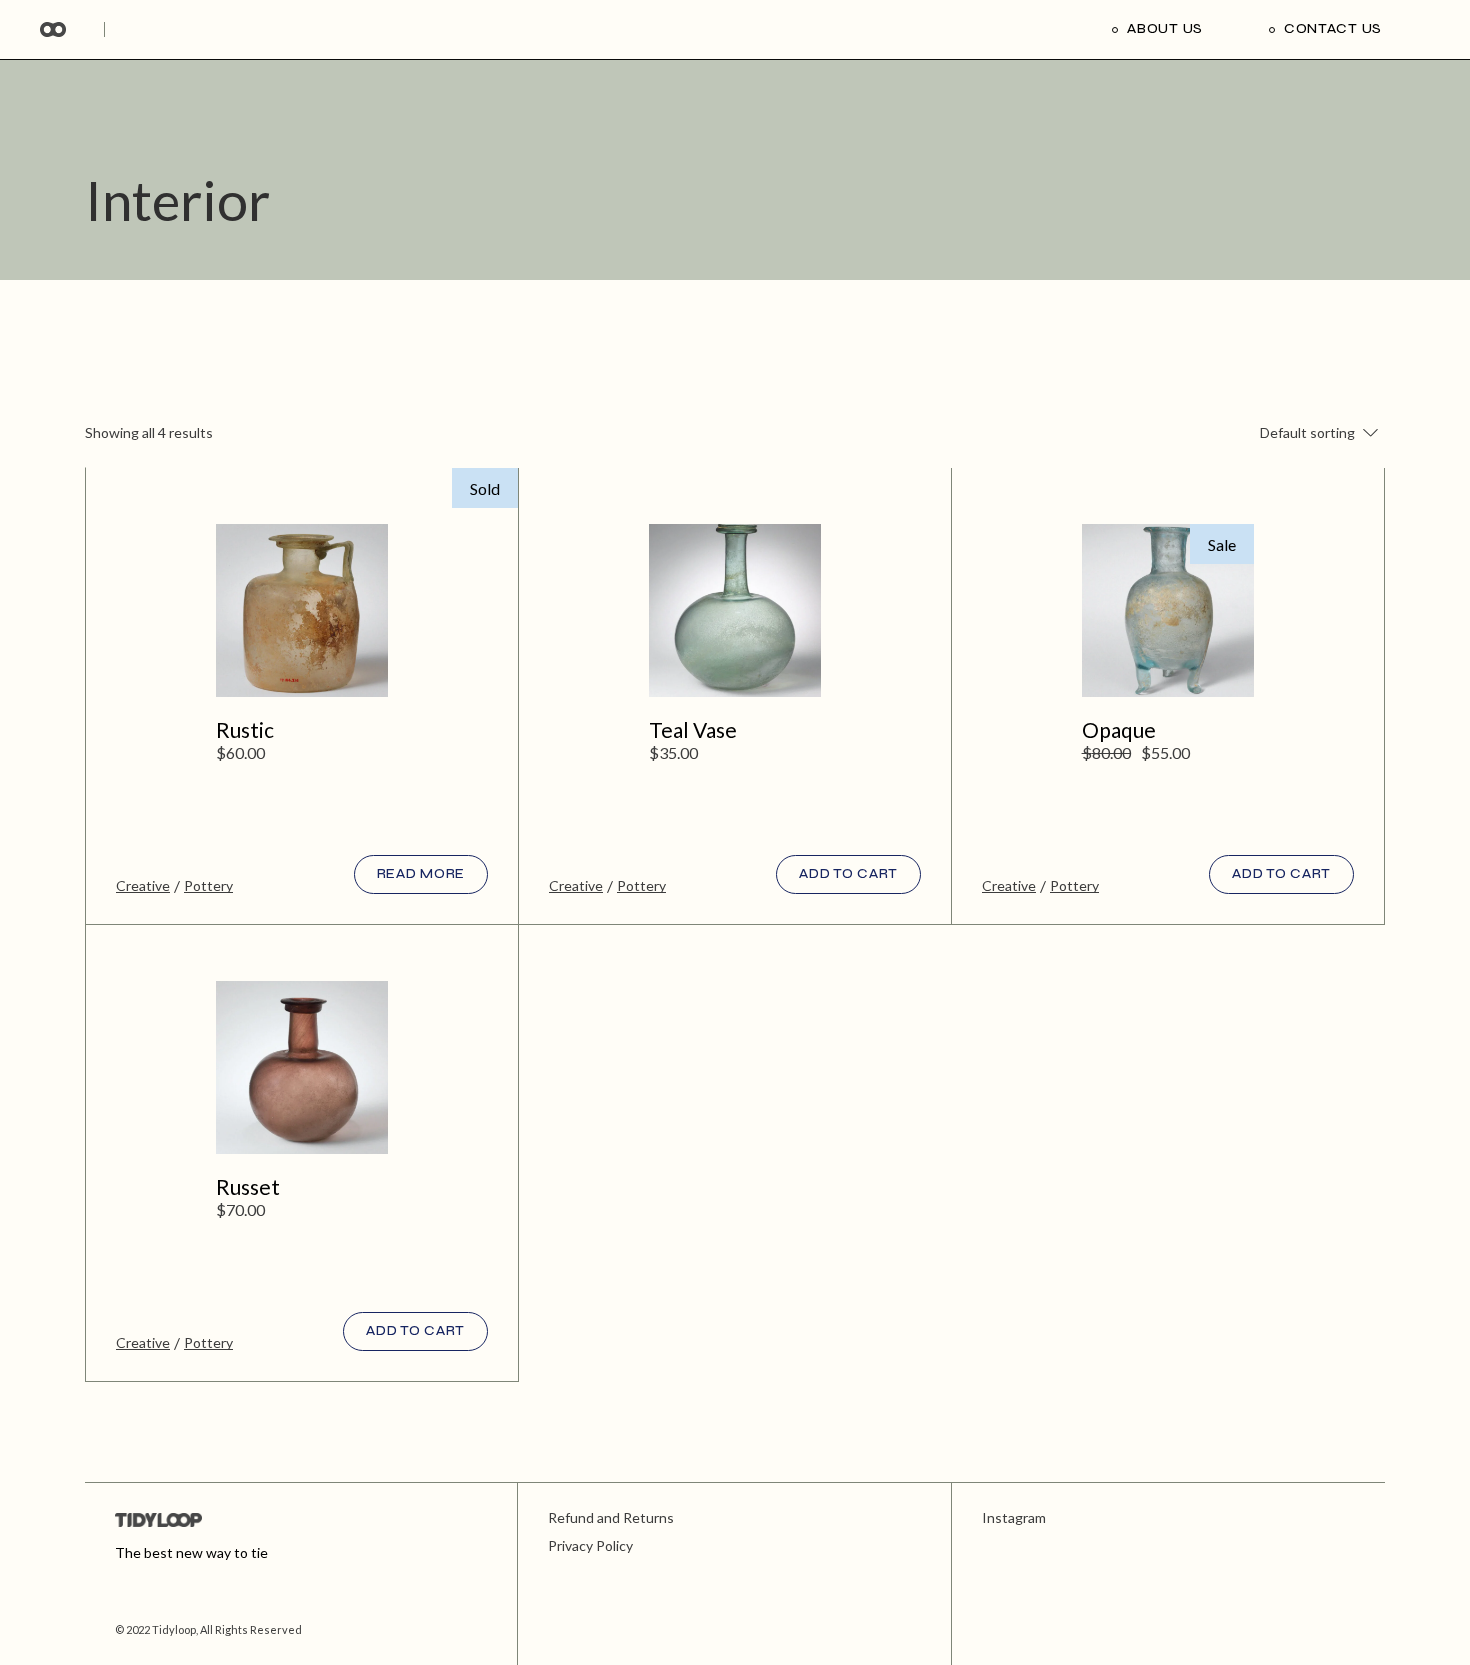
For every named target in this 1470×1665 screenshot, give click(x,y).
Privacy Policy (590, 1545)
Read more (421, 873)
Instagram (1014, 1517)
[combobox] (1295, 433)
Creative (143, 886)
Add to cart (848, 873)
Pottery (208, 886)
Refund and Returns (611, 1517)
